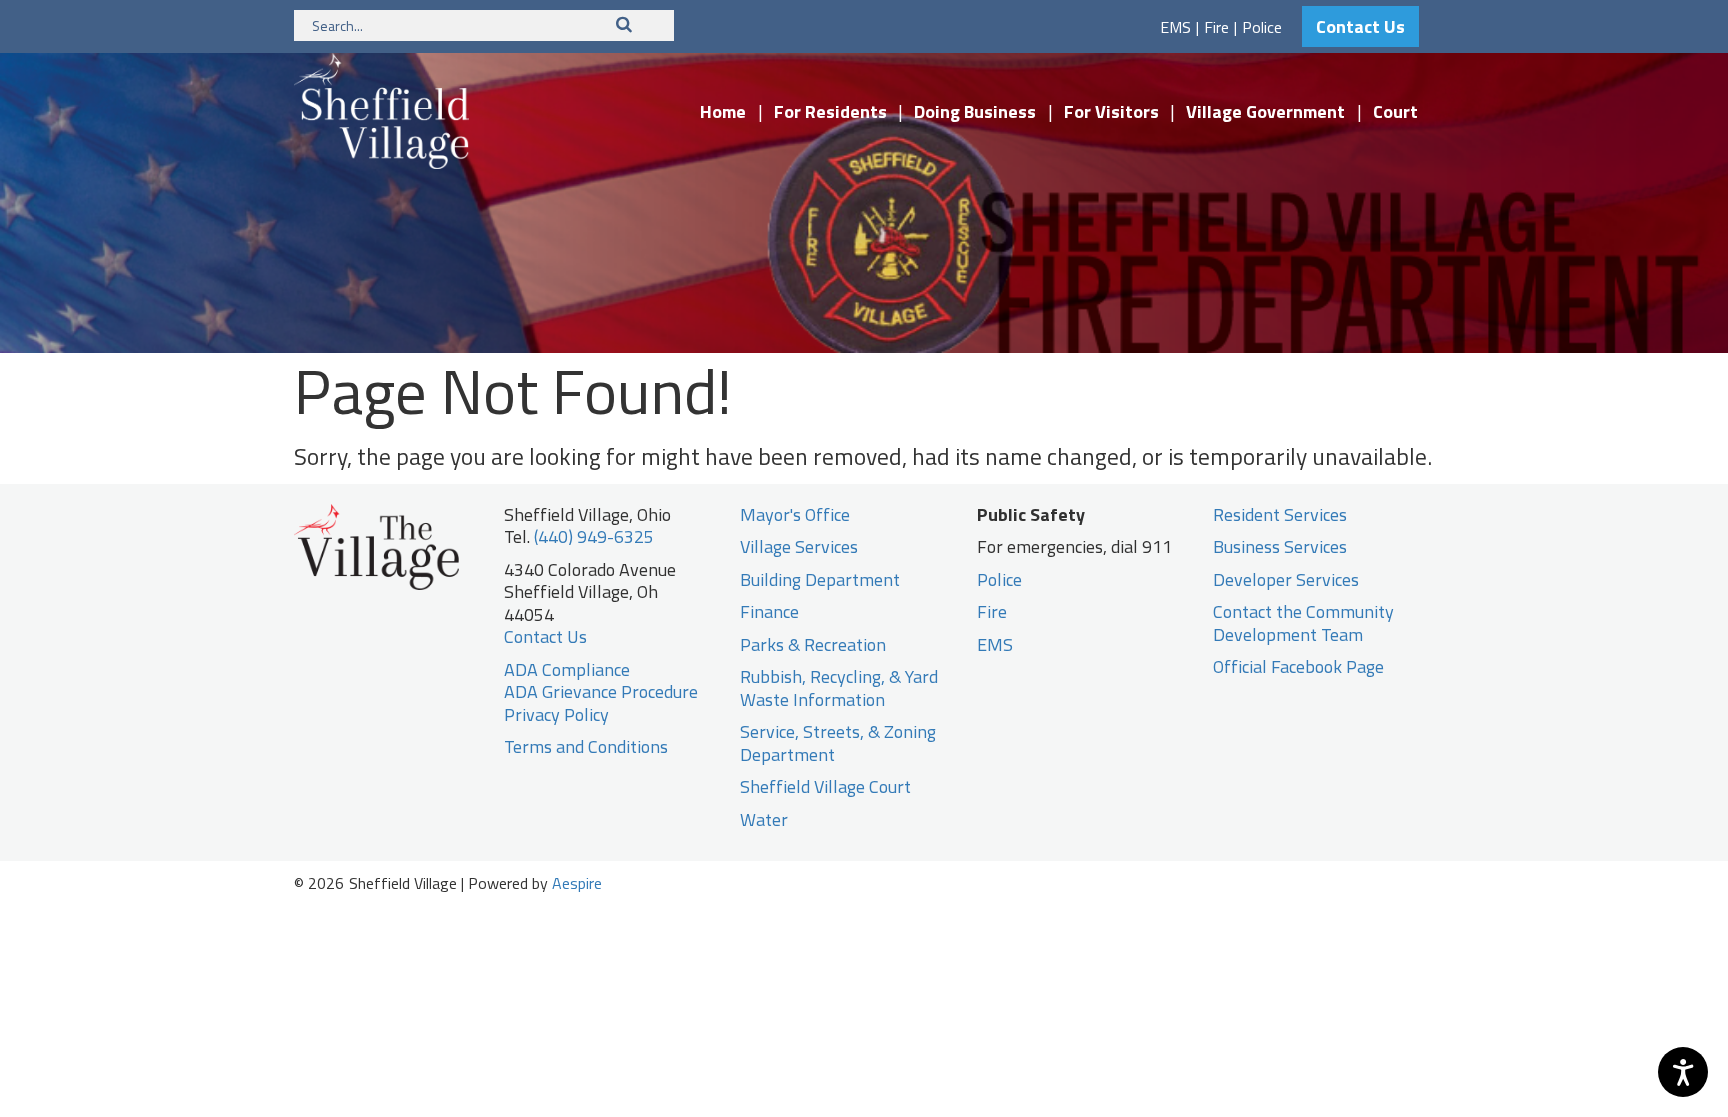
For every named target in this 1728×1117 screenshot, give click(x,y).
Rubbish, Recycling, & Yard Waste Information (839, 688)
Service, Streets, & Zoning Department (838, 743)
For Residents (830, 111)
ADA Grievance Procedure (601, 691)
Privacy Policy (556, 714)
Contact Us (1360, 26)
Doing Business (975, 111)
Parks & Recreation (813, 644)
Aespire (577, 883)
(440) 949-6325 (594, 536)
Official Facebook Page (1298, 666)
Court (1395, 111)
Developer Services (1286, 579)
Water (764, 819)
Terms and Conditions (586, 746)
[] (624, 24)
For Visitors (1111, 111)
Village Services (799, 546)
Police (1262, 27)
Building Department (820, 579)
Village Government (1265, 111)
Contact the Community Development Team (1303, 623)
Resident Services (1280, 514)
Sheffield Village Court (825, 786)
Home (723, 111)
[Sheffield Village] (381, 109)
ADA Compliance (567, 669)
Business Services (1280, 546)
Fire (1216, 27)
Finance (769, 611)
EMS (1175, 27)
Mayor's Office (795, 514)
